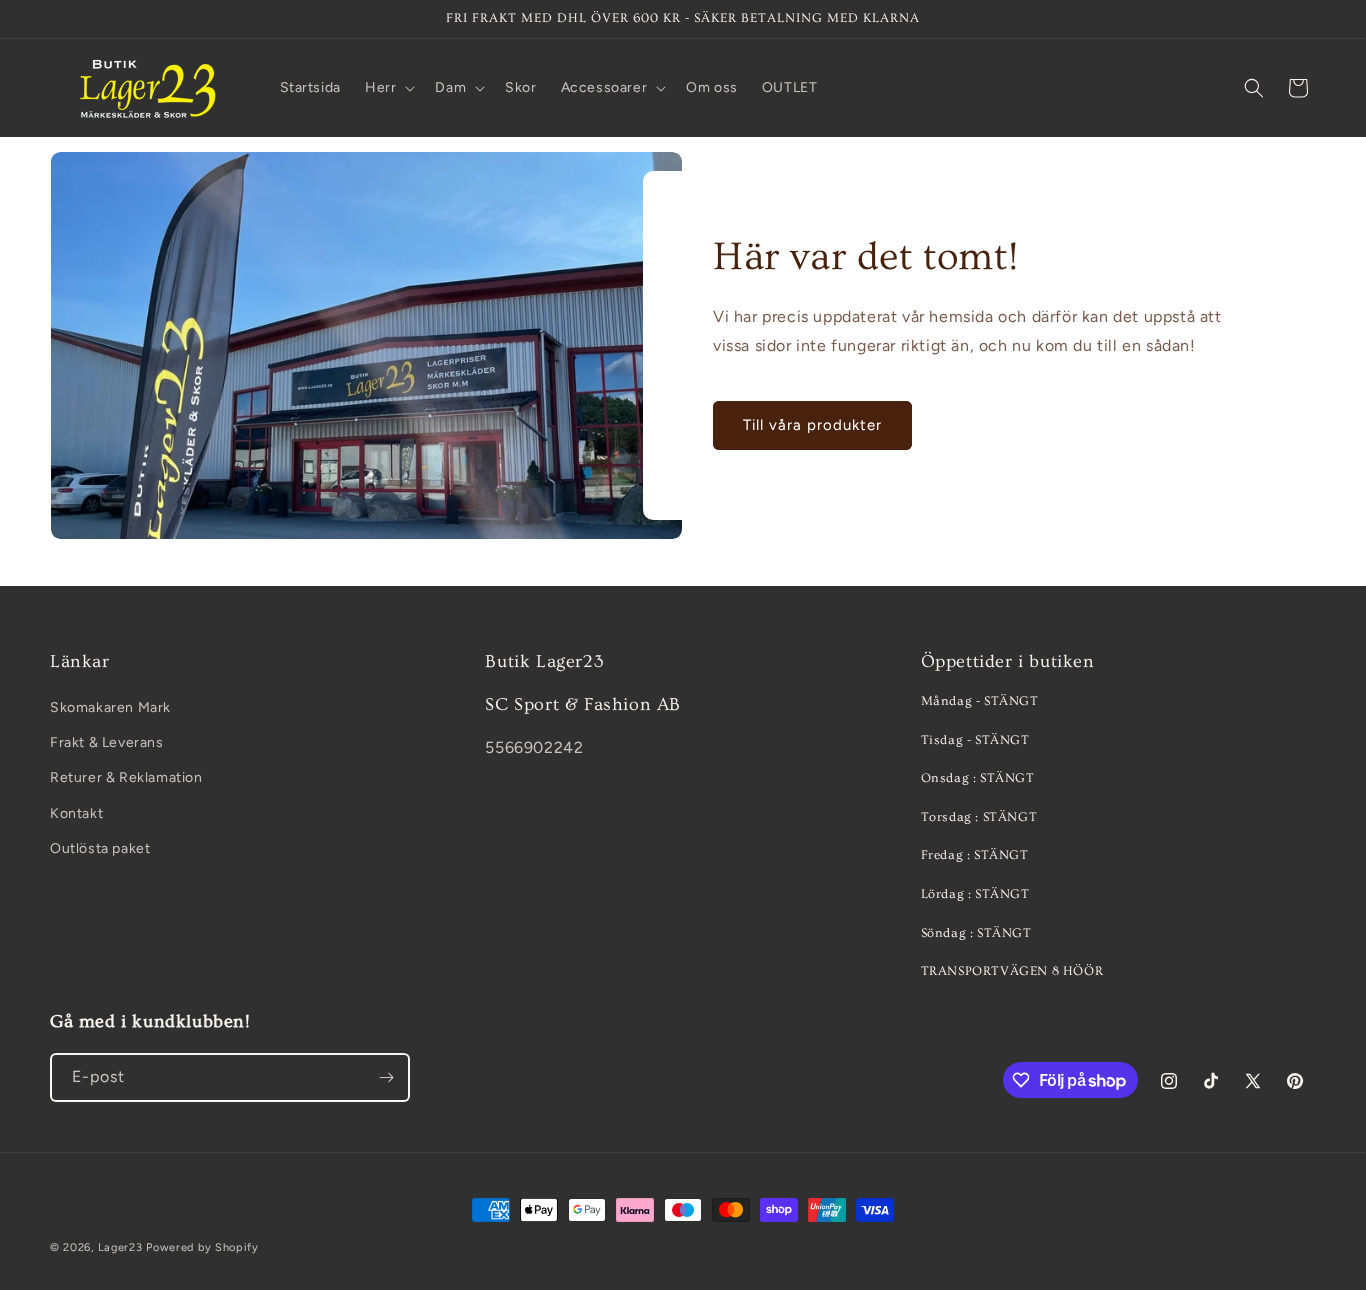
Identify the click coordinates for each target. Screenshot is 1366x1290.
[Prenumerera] (386, 1077)
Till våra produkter (812, 425)
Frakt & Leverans (107, 742)
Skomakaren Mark (110, 707)
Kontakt (76, 813)
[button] (388, 88)
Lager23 (120, 1247)
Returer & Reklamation (126, 777)
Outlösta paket (100, 848)
